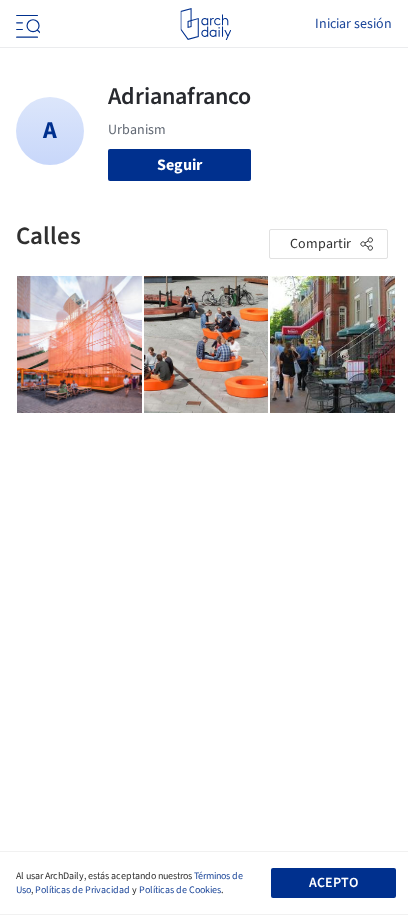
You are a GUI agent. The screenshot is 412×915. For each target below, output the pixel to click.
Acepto (333, 883)
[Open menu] (26, 24)
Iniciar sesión (353, 24)
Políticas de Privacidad (82, 890)
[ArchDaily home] (205, 24)
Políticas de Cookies (180, 890)
